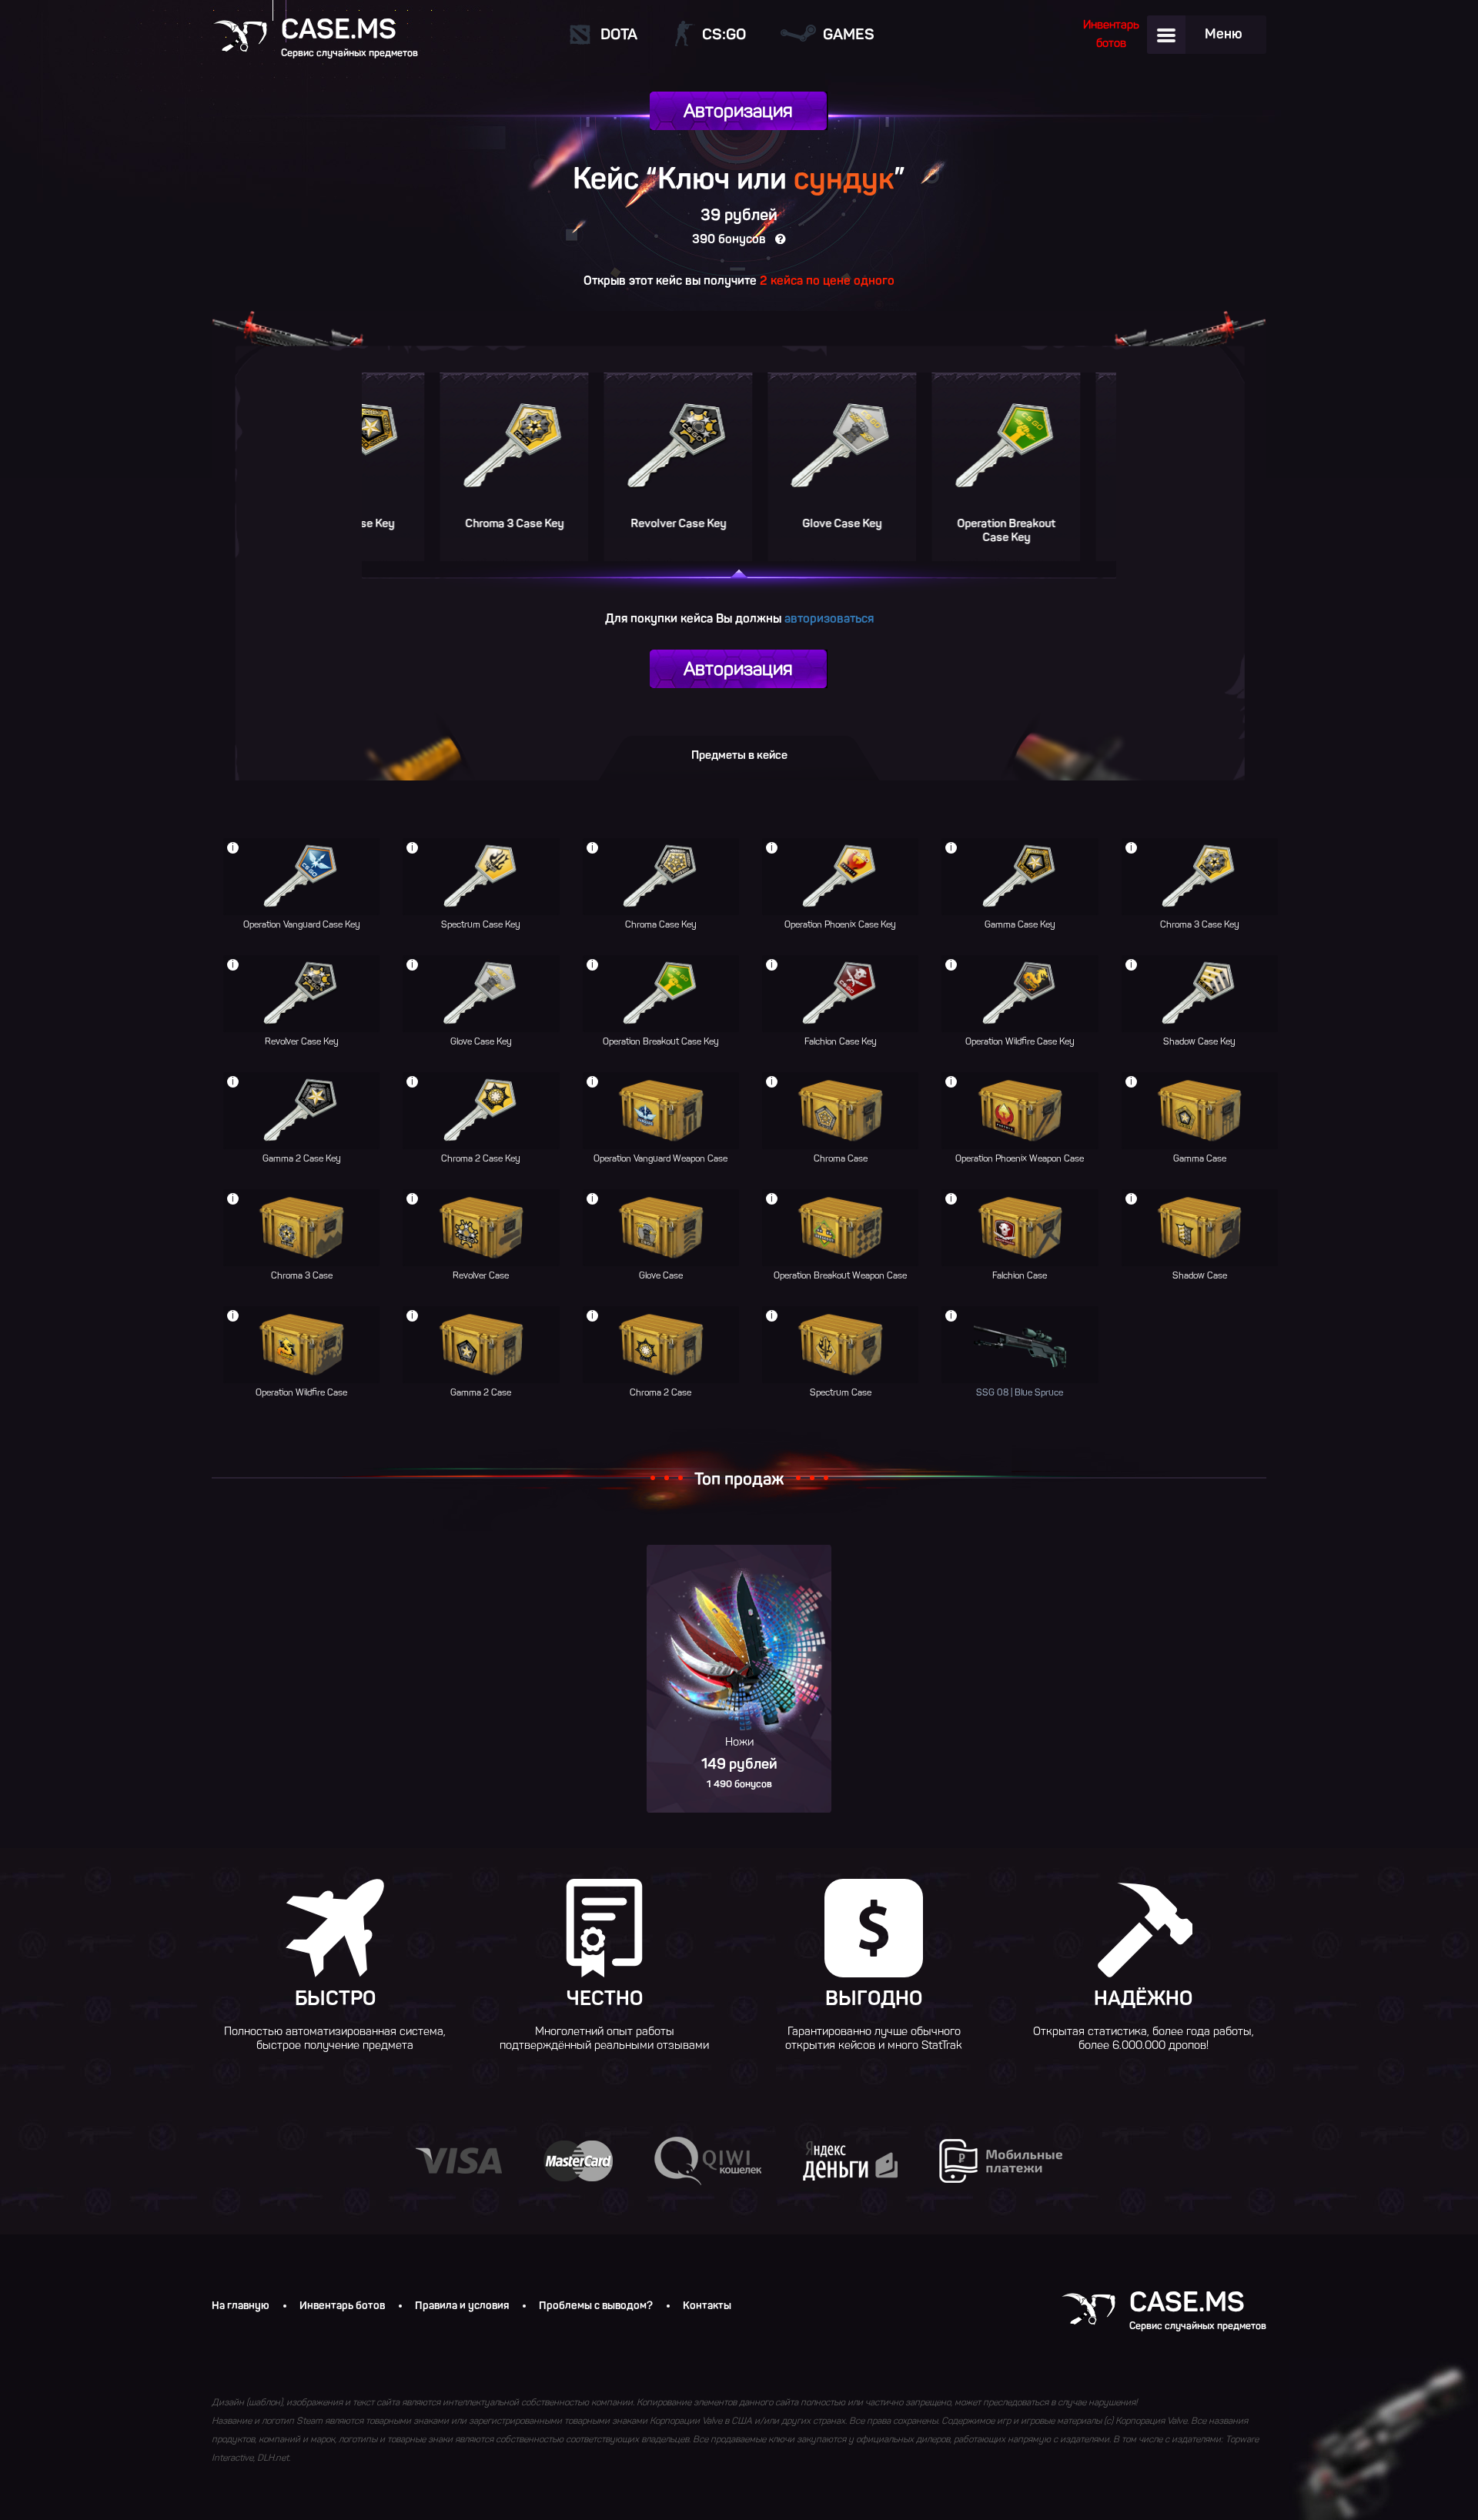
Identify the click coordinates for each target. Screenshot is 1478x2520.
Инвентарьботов (1111, 34)
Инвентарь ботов (342, 2306)
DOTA (619, 34)
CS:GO (724, 34)
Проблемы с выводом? (596, 2306)
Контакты (707, 2306)
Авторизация (738, 110)
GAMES (849, 34)
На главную (241, 2306)
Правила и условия (462, 2306)
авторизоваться (829, 618)
